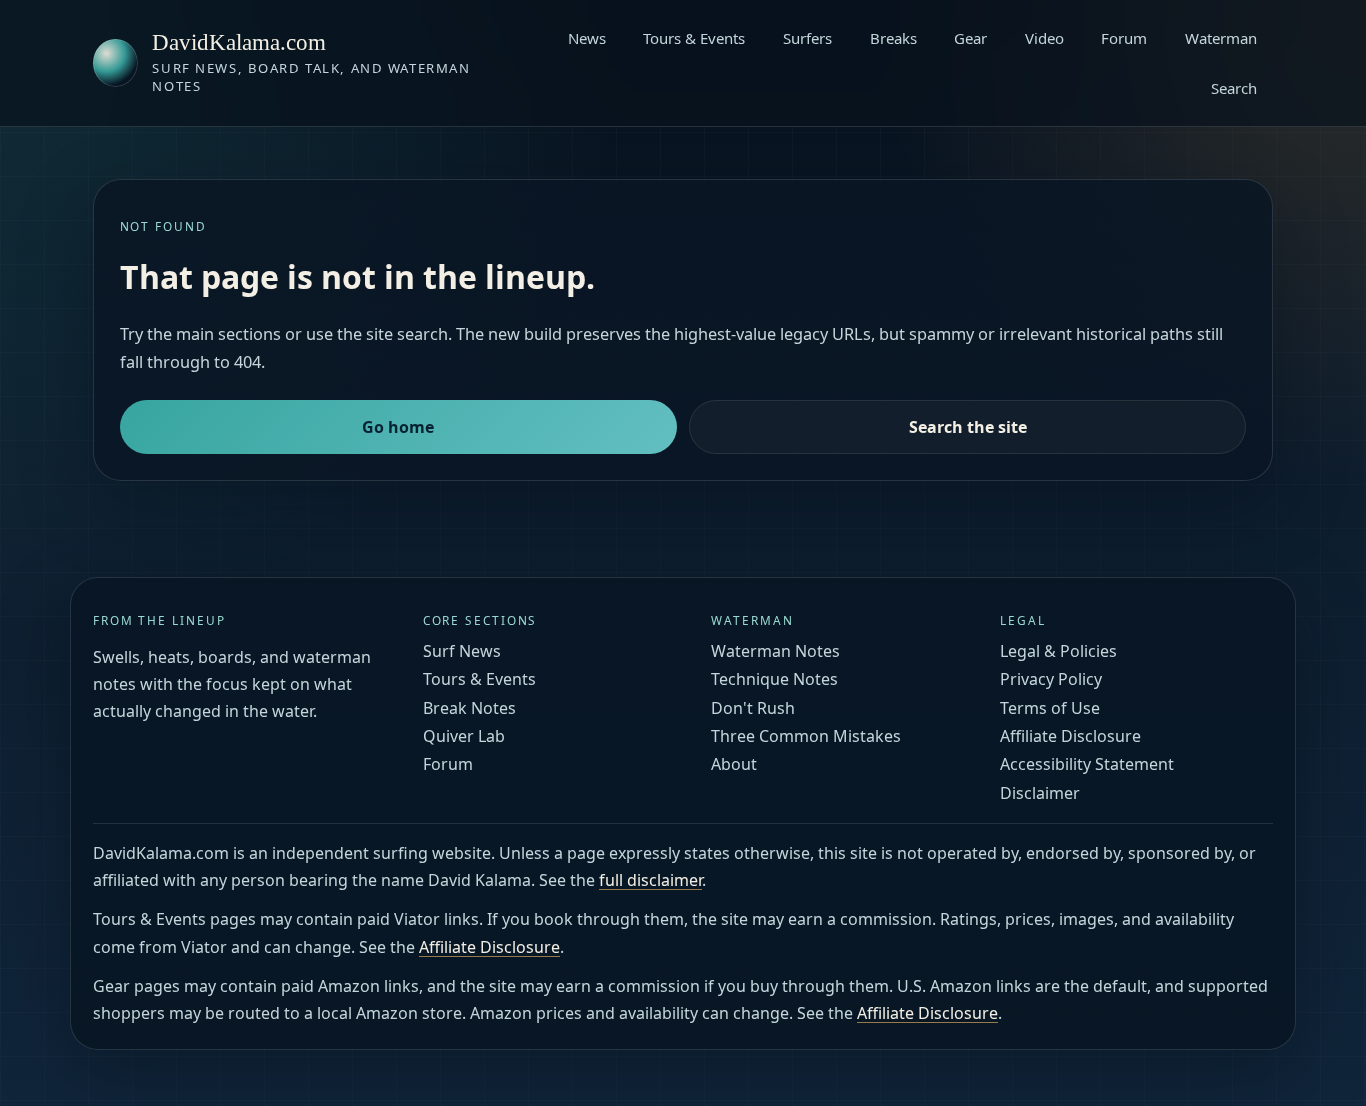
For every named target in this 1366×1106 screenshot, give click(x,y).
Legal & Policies (1058, 651)
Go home (398, 427)
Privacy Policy (1051, 679)
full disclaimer (650, 880)
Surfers (807, 38)
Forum (1124, 38)
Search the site (968, 427)
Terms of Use (1050, 708)
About (734, 764)
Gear (970, 38)
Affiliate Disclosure (1070, 736)
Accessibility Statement (1087, 764)
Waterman (1221, 38)
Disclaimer (1040, 793)
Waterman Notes (775, 651)
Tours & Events (694, 38)
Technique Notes (774, 679)
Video (1044, 38)
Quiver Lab (464, 736)
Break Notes (469, 708)
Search (1234, 88)
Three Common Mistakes (806, 736)
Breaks (893, 38)
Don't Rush (753, 708)
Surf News (462, 651)
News (587, 38)
